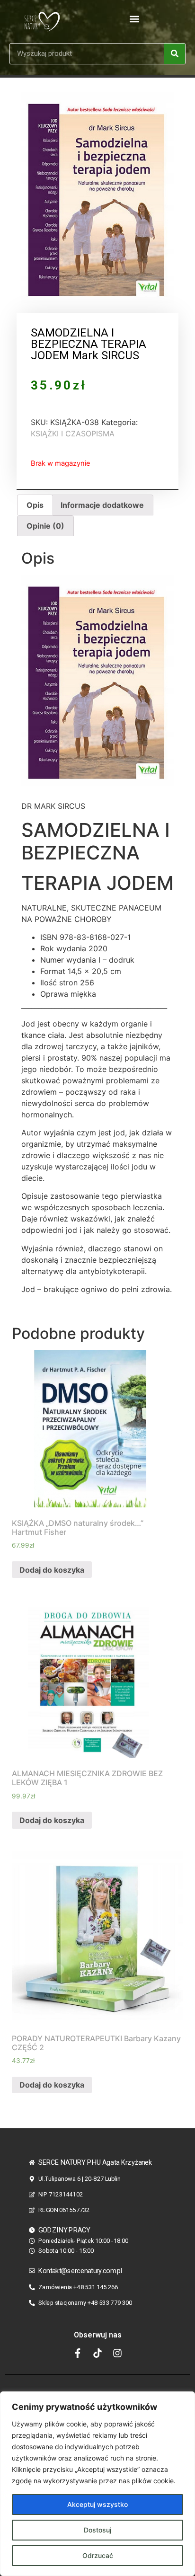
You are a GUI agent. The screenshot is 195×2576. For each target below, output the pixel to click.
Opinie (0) (45, 526)
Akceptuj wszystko (97, 2504)
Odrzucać (98, 2555)
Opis (35, 505)
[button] (135, 19)
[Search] (174, 54)
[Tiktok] (97, 2353)
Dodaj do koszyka (52, 1570)
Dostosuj (97, 2530)
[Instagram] (117, 2353)
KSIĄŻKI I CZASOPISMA (73, 434)
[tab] (35, 505)
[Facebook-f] (78, 2353)
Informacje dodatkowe (102, 505)
